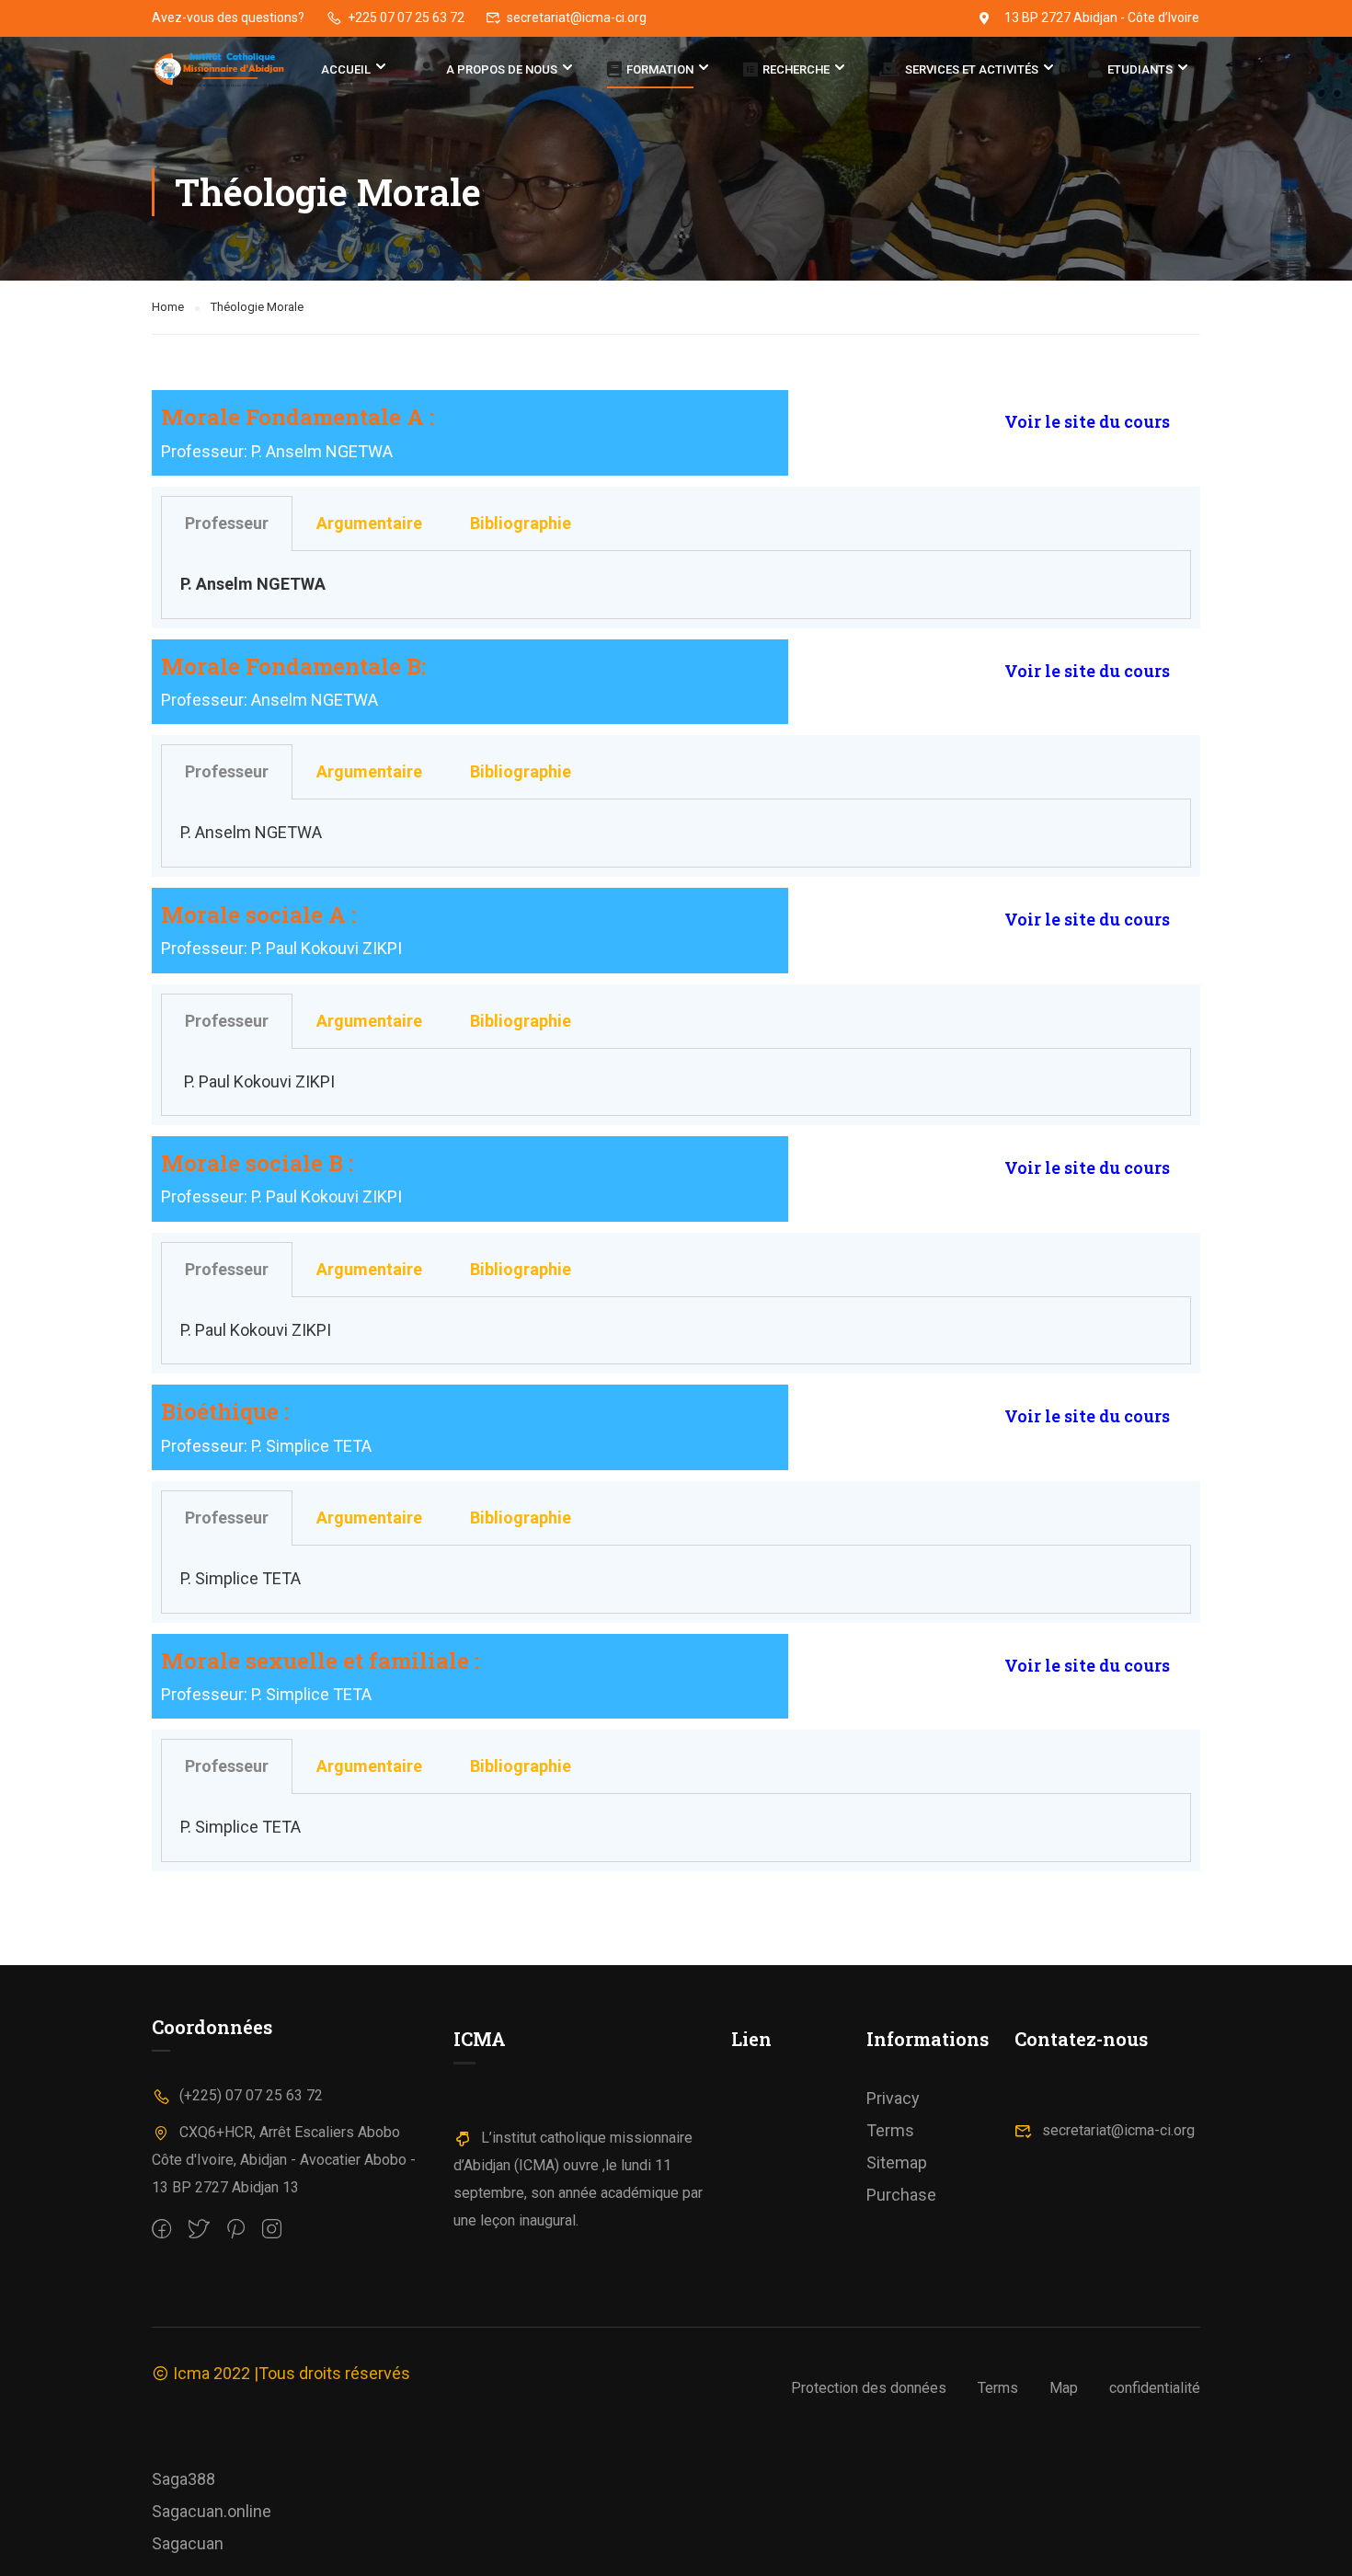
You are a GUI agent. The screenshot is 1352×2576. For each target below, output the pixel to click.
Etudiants (1140, 70)
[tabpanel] (676, 585)
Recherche (796, 70)
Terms (890, 2130)
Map (1064, 2388)
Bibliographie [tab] (521, 523)
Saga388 (183, 2479)
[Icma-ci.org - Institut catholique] (222, 70)
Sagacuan (188, 2543)
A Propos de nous (502, 70)
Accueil (346, 69)
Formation (660, 70)
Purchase (901, 2195)
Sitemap (897, 2162)
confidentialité (1155, 2388)
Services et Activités (972, 70)
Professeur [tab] (227, 523)
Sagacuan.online (212, 2511)
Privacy (893, 2098)
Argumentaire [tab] (369, 523)
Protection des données (869, 2388)
